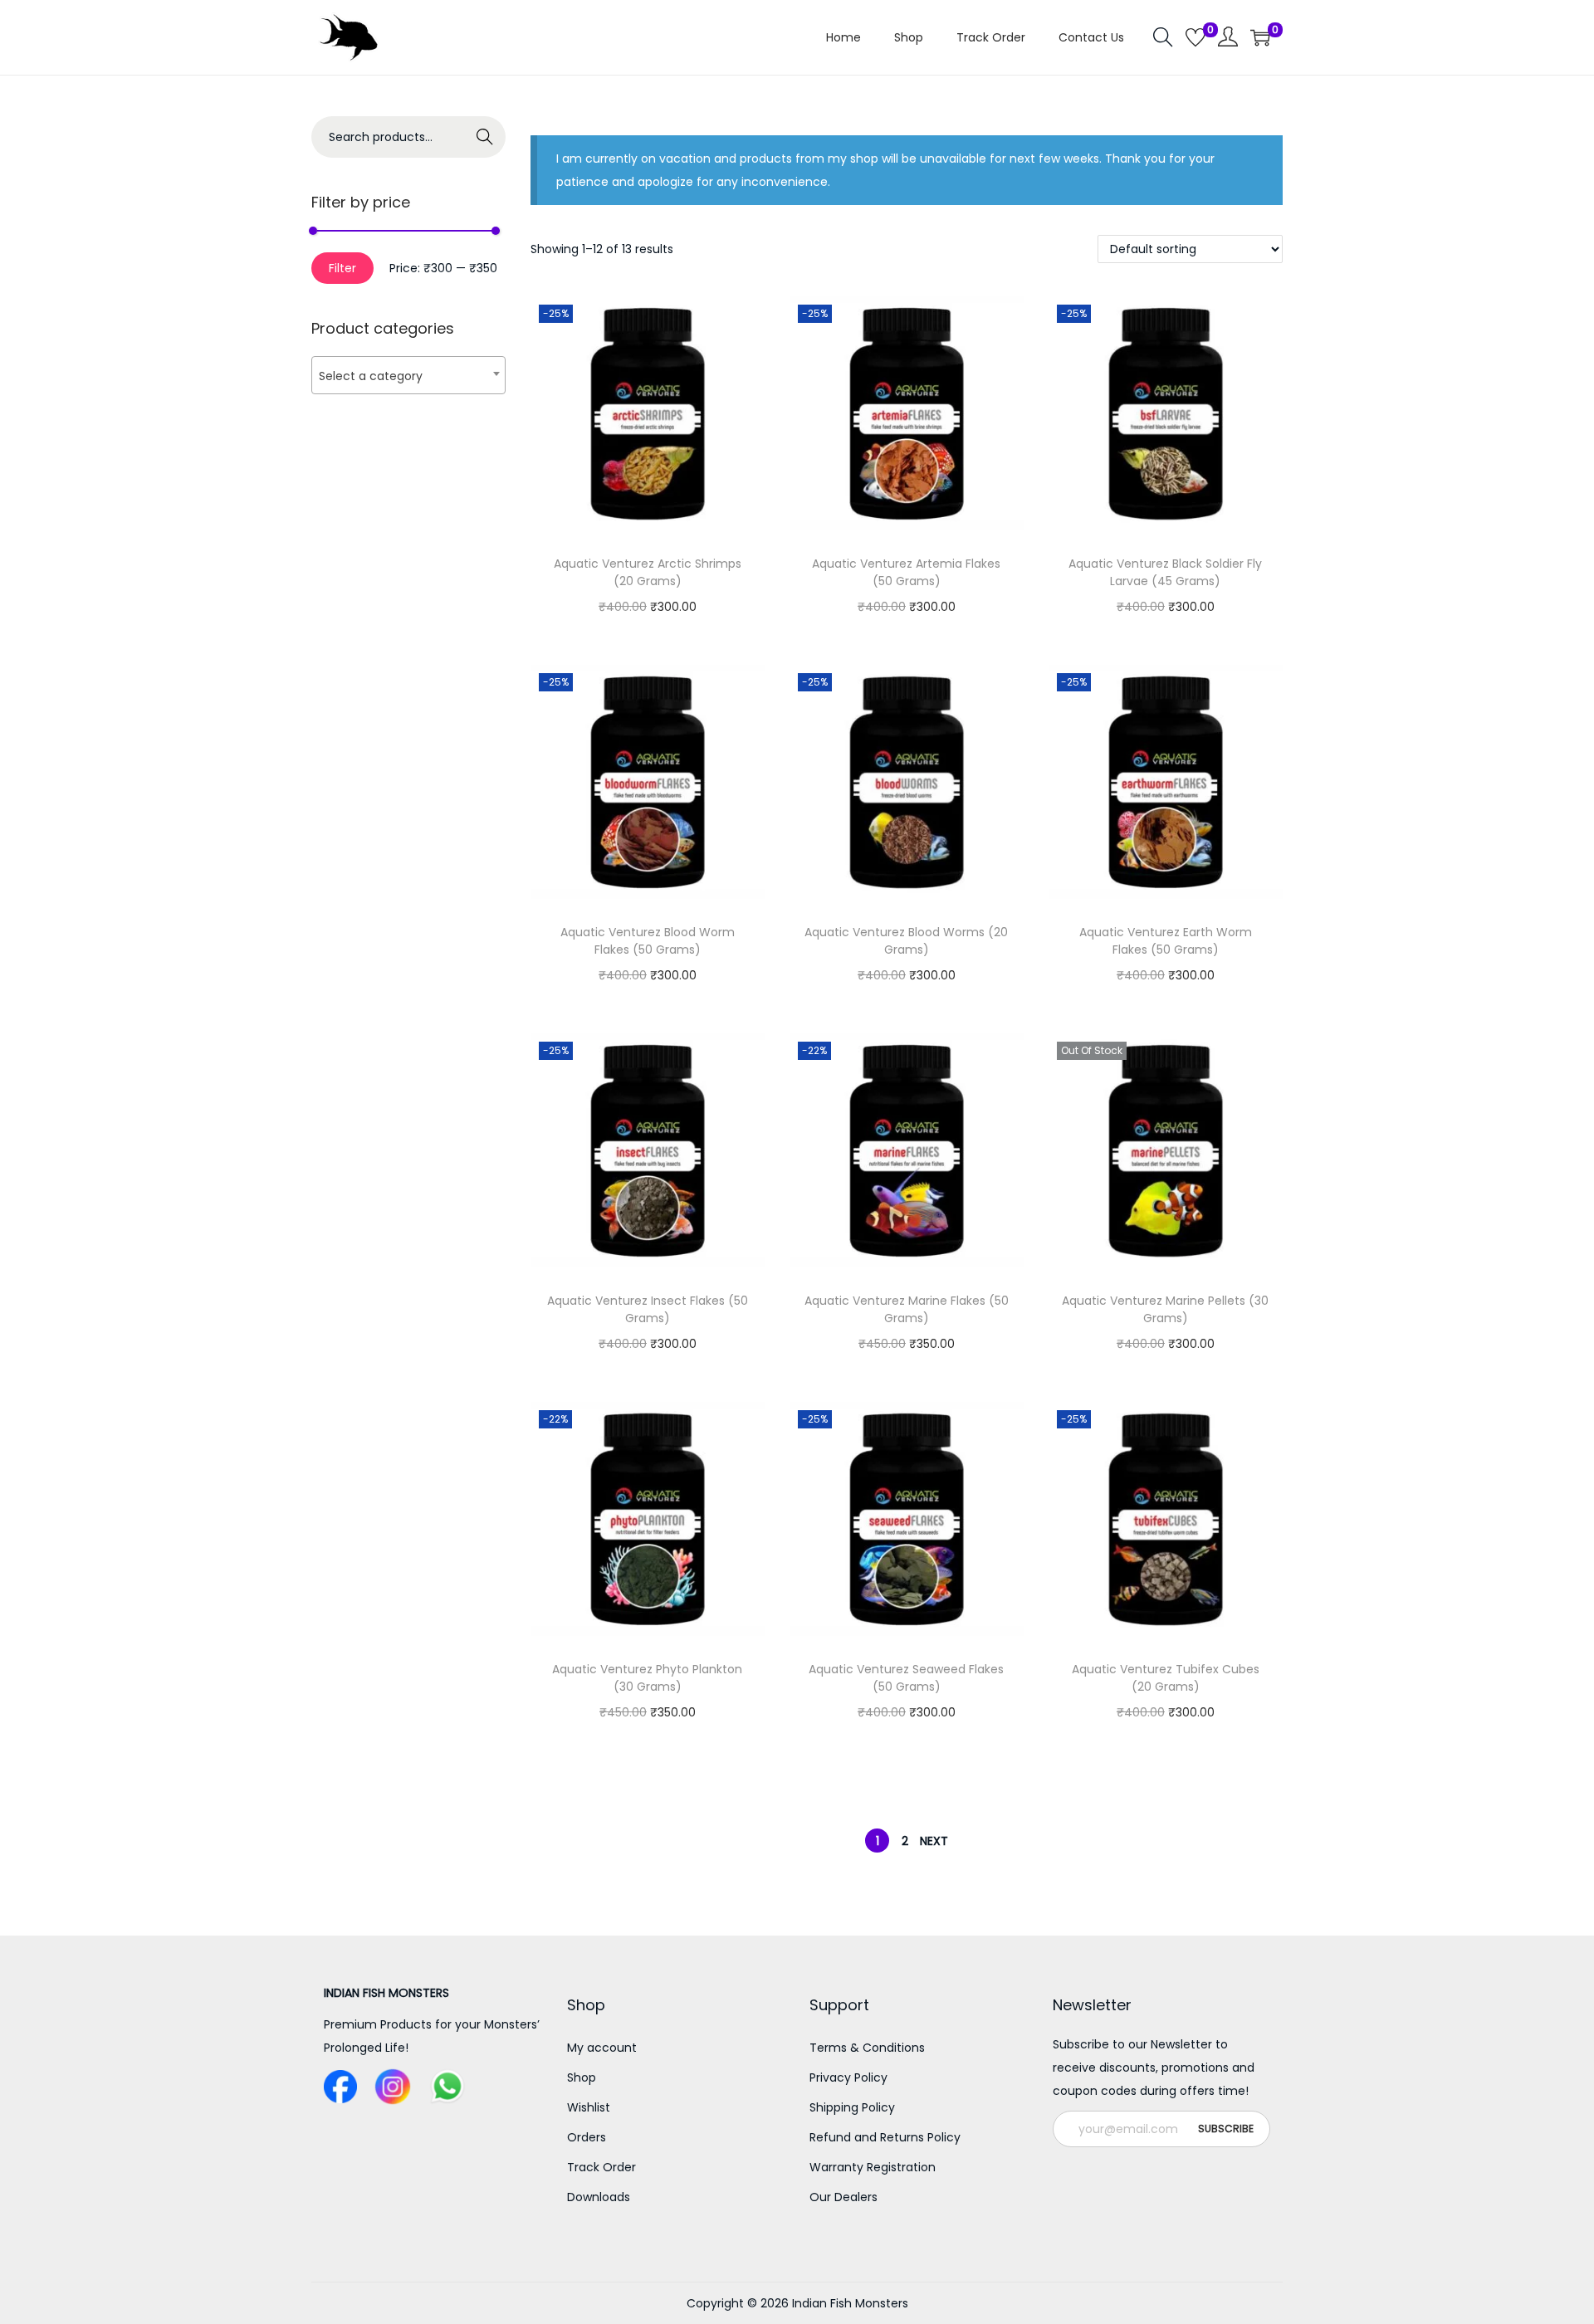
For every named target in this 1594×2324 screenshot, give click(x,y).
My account (602, 2048)
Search (485, 137)
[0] (1195, 37)
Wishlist (589, 2107)
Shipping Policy (852, 2107)
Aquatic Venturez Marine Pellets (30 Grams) (1165, 1309)
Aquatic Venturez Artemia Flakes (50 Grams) (906, 572)
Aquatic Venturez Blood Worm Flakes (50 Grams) (648, 941)
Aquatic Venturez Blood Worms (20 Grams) (906, 941)
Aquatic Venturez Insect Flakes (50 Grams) (648, 1309)
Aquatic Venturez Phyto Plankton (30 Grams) (647, 1678)
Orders (587, 2137)
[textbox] (408, 376)
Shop (582, 2077)
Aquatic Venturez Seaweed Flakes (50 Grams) (906, 1678)
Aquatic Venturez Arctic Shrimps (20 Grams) (648, 572)
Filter (342, 268)
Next (934, 1841)
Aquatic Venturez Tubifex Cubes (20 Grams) (1166, 1678)
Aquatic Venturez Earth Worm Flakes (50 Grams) (1166, 941)
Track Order (601, 2167)
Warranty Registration (873, 2167)
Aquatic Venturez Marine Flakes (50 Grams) (907, 1309)
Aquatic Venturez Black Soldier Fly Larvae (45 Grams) (1165, 572)
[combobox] (408, 375)
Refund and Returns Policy (885, 2137)
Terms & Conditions (867, 2048)
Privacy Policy (848, 2077)
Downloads (599, 2197)
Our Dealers (843, 2197)
